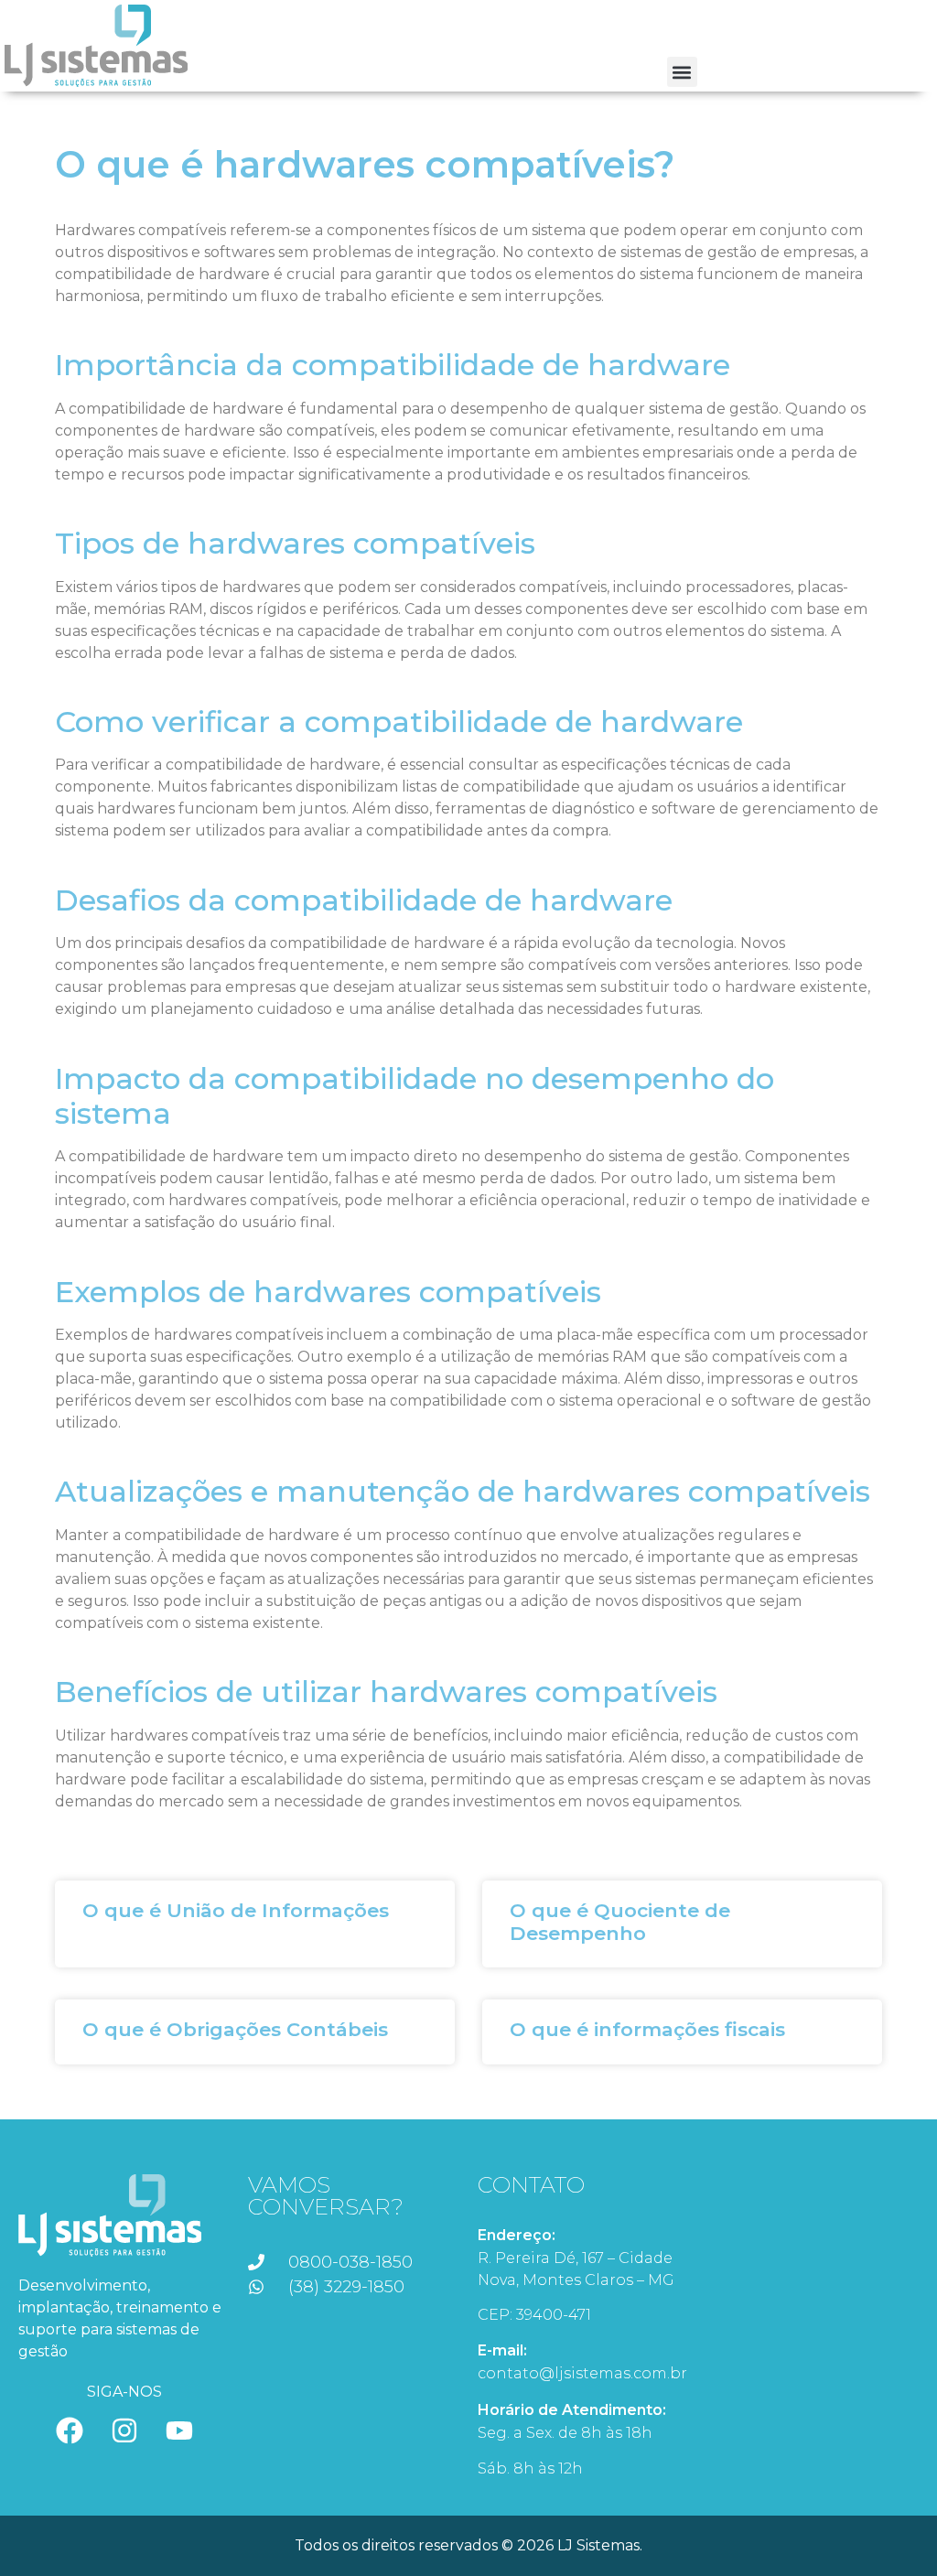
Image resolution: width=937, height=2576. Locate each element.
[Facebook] (70, 2430)
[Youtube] (179, 2430)
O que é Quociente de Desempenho (620, 1922)
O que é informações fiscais (647, 2029)
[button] (682, 72)
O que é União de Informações (236, 1910)
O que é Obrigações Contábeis (235, 2029)
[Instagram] (124, 2430)
